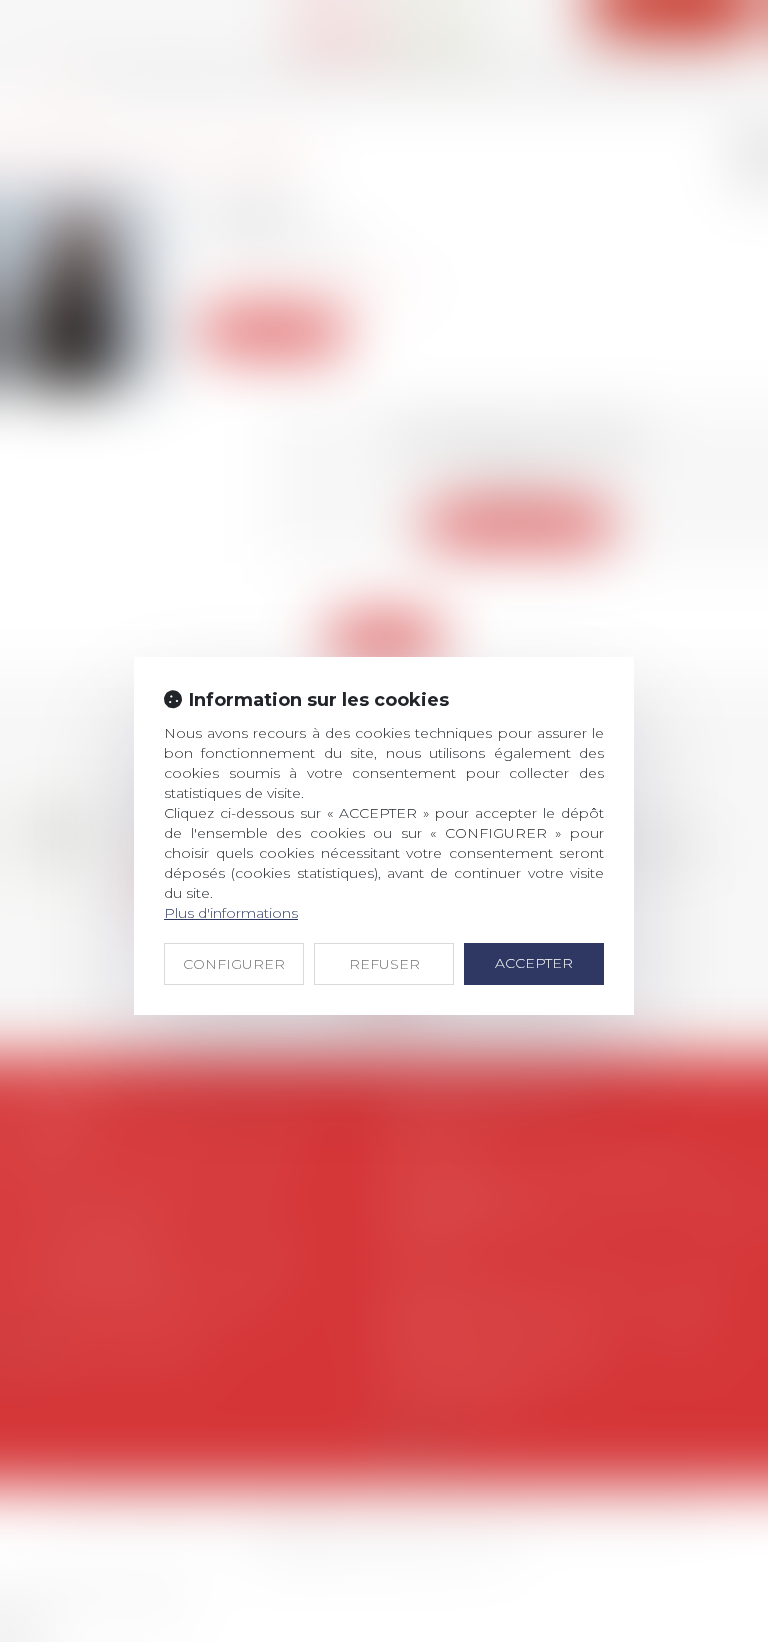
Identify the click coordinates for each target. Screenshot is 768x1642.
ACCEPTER (534, 963)
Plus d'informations (231, 913)
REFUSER (384, 964)
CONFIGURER (234, 964)
